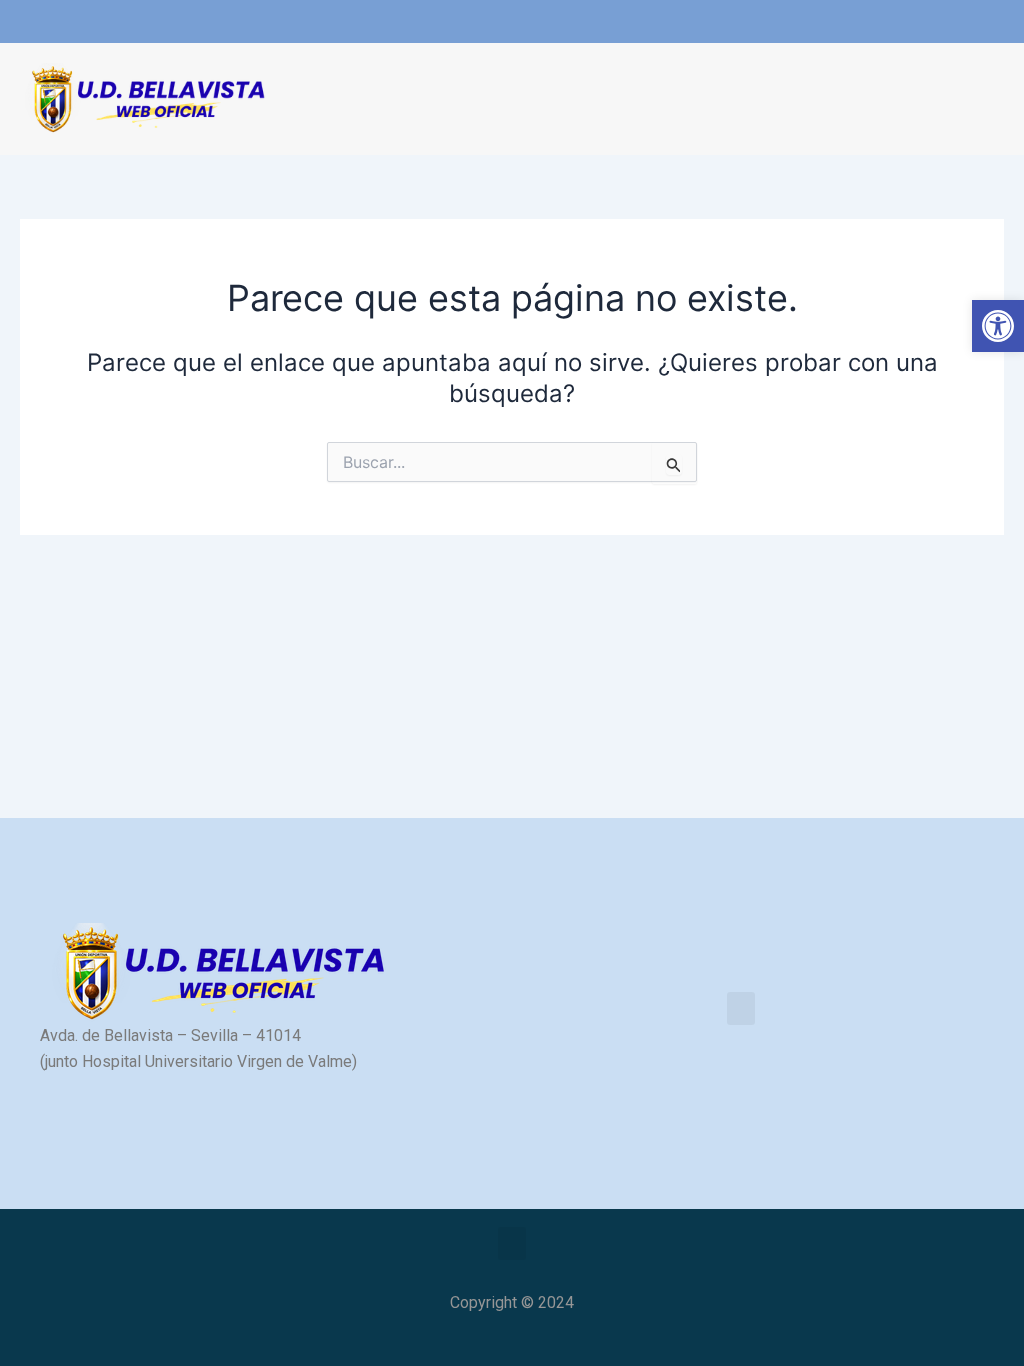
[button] (307, 99)
